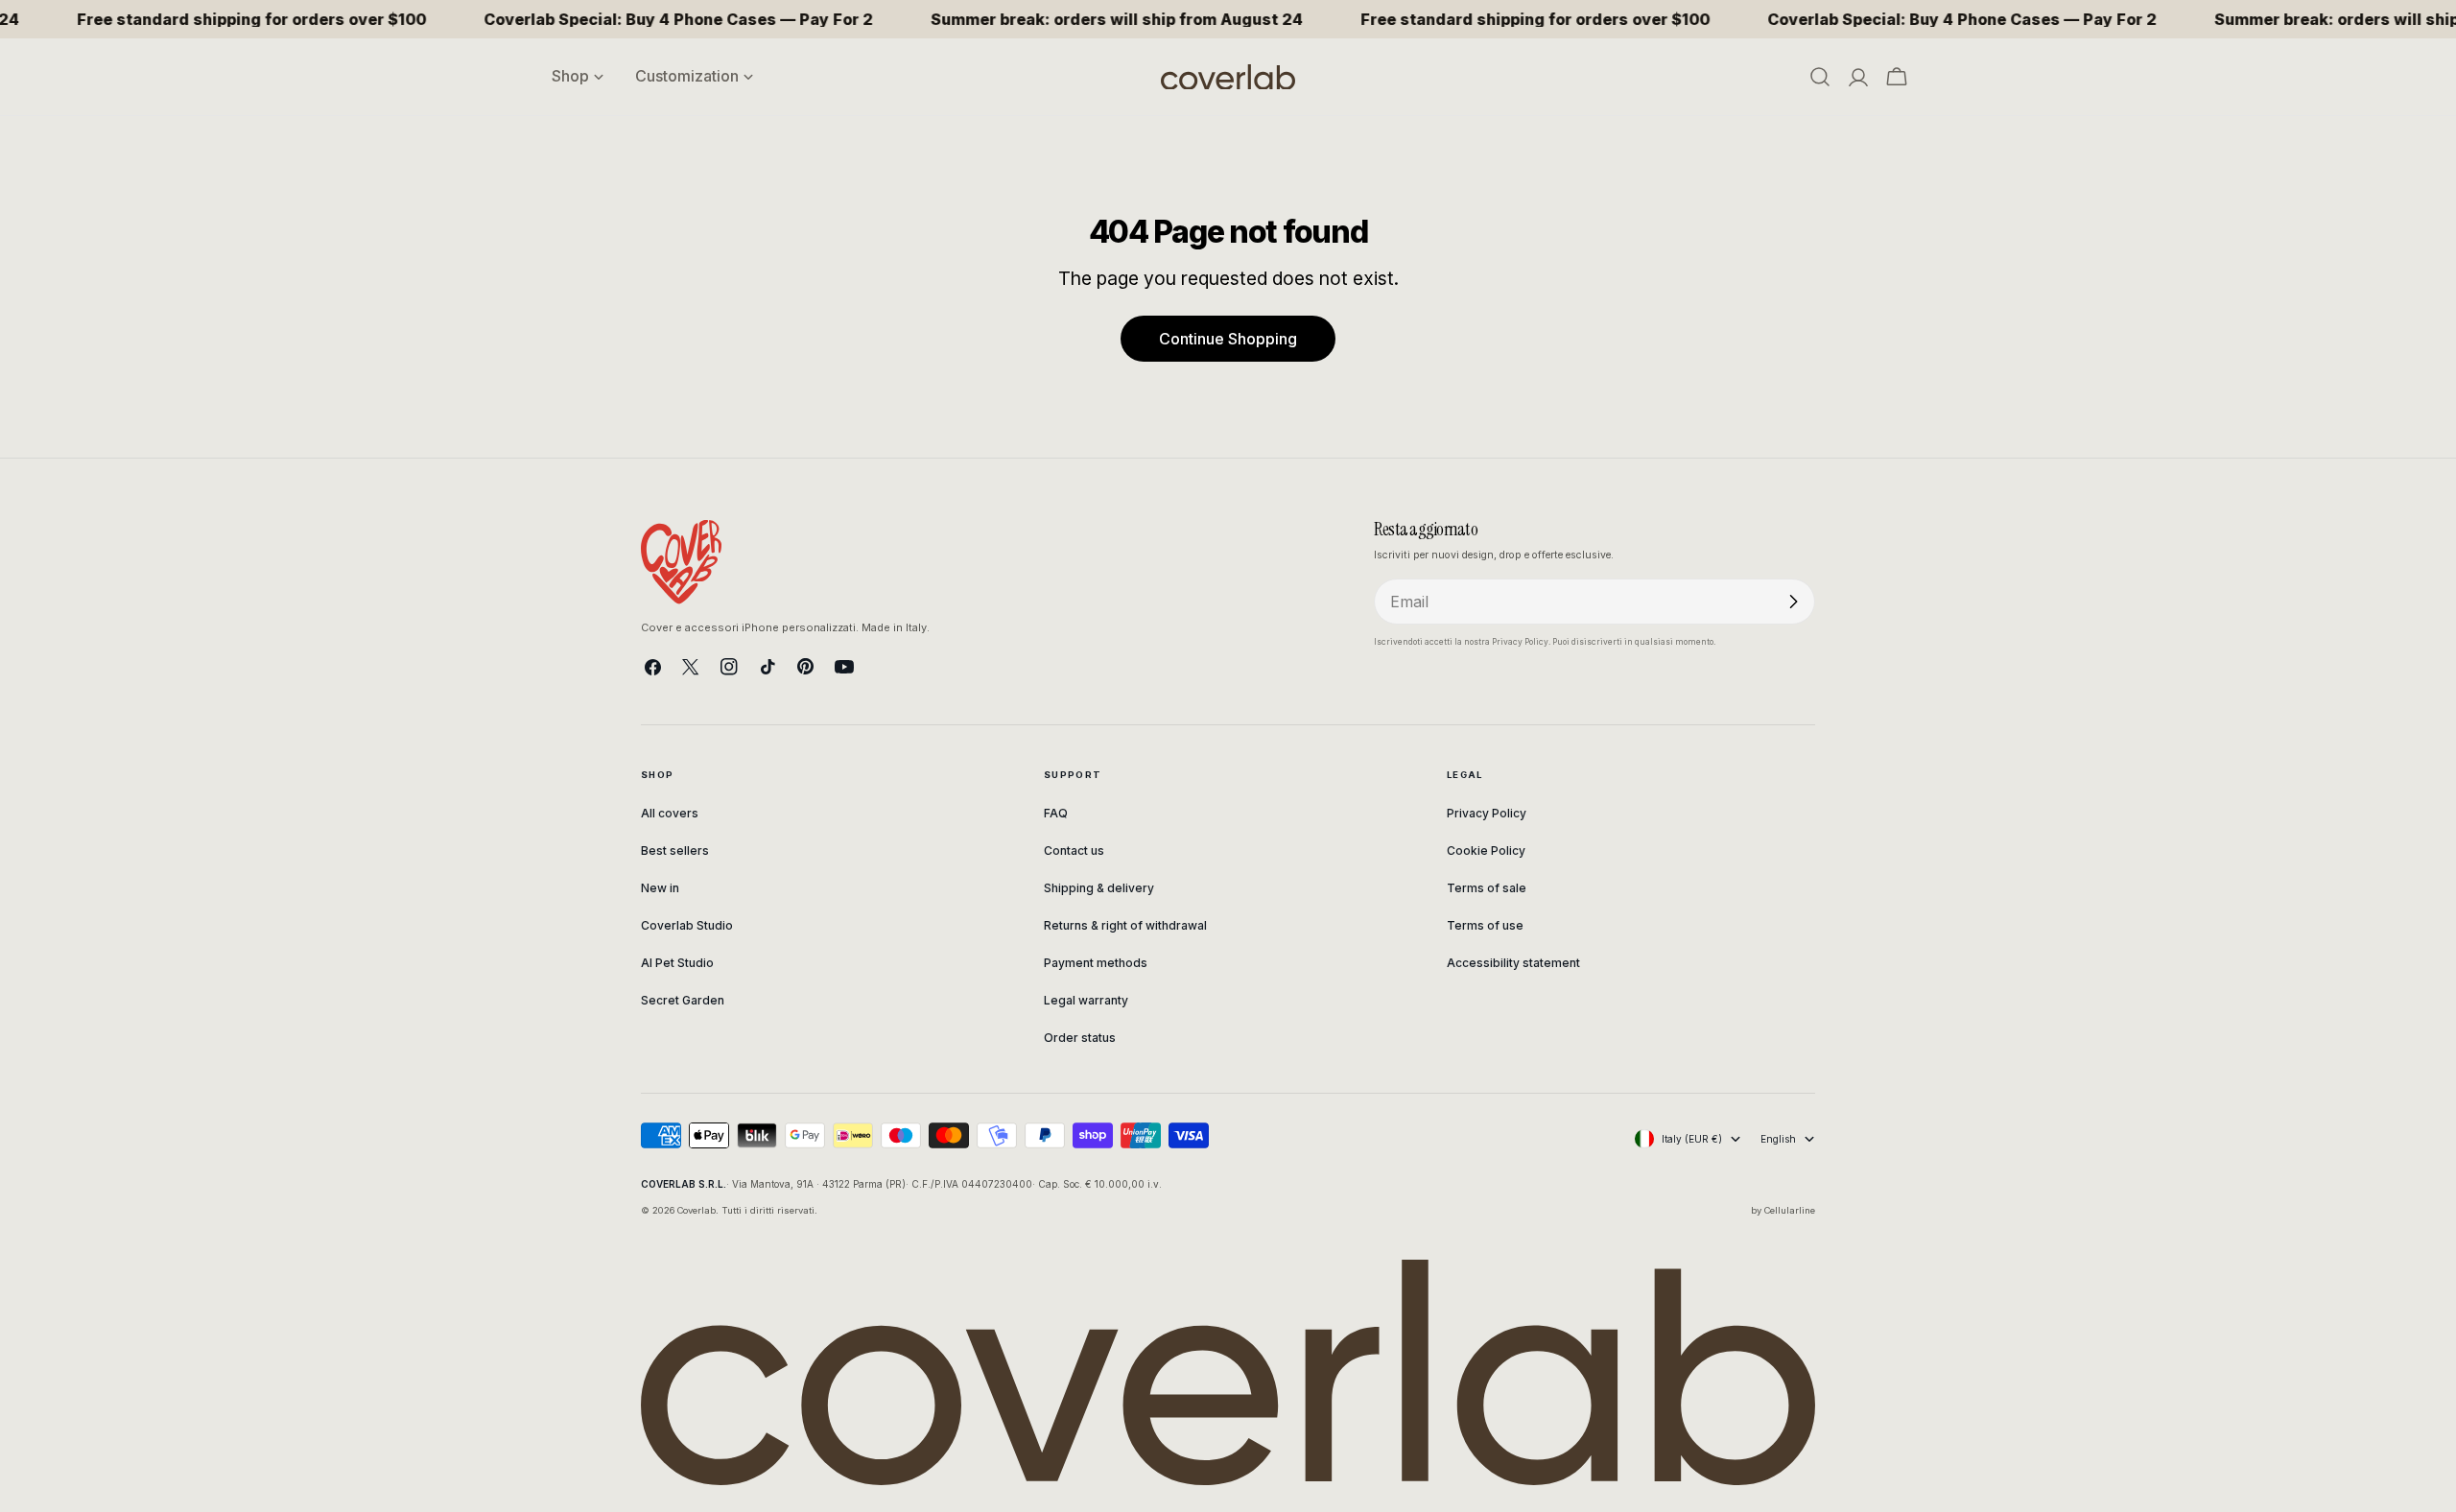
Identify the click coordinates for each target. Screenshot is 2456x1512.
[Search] (1820, 77)
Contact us (1074, 850)
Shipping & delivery (1099, 888)
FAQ (1056, 813)
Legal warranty (1086, 1000)
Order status (1080, 1038)
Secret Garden (683, 1000)
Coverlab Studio (687, 925)
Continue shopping (1228, 339)
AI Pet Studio (677, 963)
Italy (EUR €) (1692, 1139)
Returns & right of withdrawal (1125, 925)
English (1778, 1139)
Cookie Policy (1486, 850)
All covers (670, 813)
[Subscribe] (1793, 602)
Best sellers (675, 850)
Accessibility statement (1513, 963)
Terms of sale (1487, 888)
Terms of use (1485, 925)
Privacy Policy (1487, 813)
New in (660, 888)
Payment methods (1096, 963)
